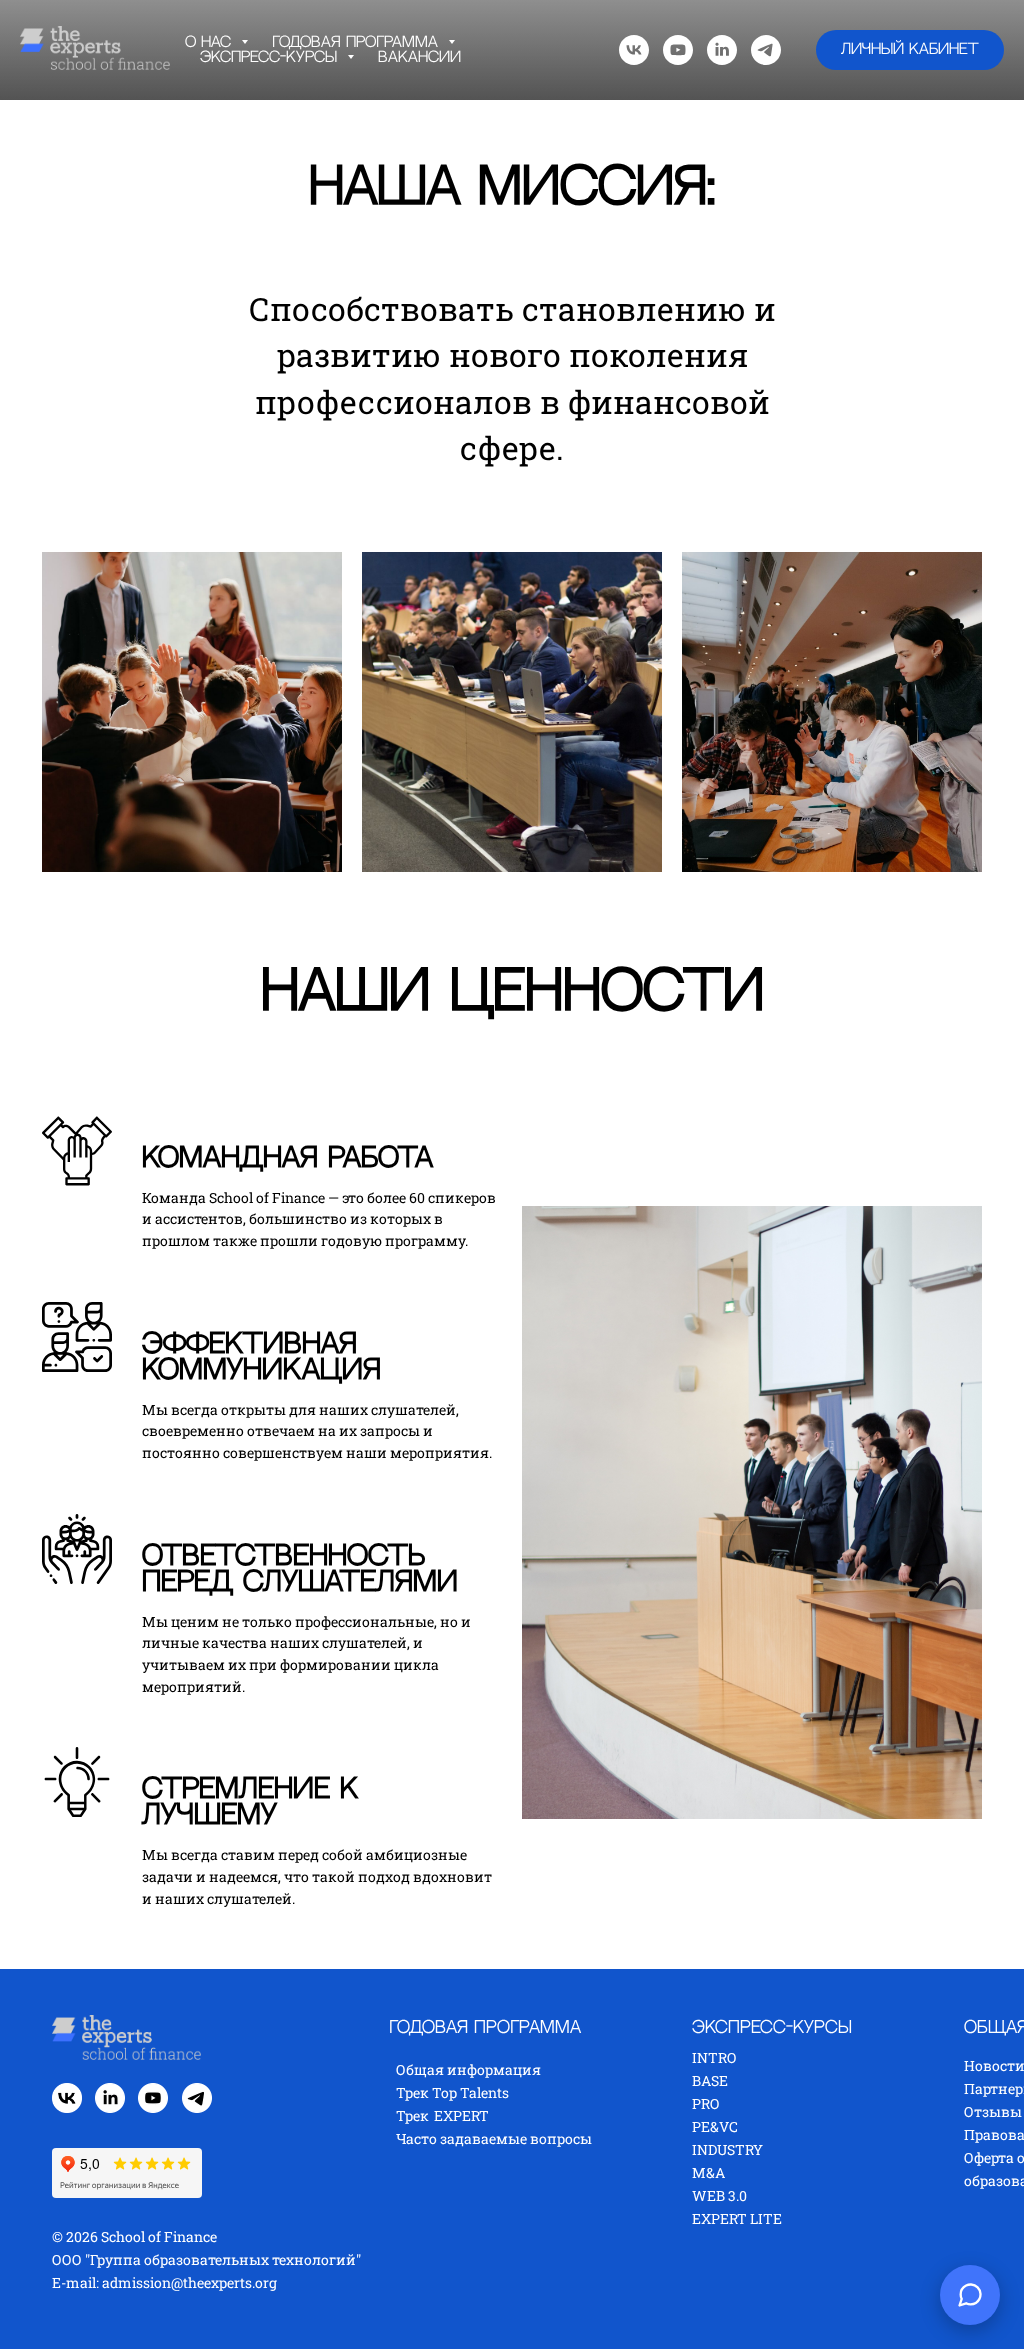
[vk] (634, 50)
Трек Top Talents (452, 2214)
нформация (499, 2191)
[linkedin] (722, 50)
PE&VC (715, 2248)
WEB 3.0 (719, 2317)
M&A (708, 2294)
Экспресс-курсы (271, 57)
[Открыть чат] (970, 2295)
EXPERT (461, 2237)
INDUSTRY (727, 2271)
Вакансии (419, 57)
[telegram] (766, 50)
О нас (210, 42)
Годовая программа (357, 42)
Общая (421, 2191)
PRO (705, 2225)
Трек (412, 2237)
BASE (710, 2202)
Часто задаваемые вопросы (494, 2260)
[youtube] (678, 50)
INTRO (714, 2179)
